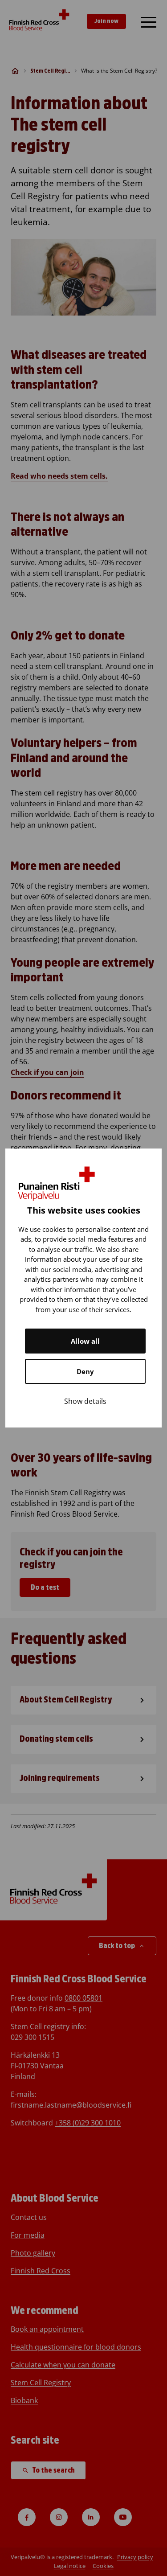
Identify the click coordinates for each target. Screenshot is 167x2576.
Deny (85, 1371)
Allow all (85, 1341)
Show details (85, 1401)
